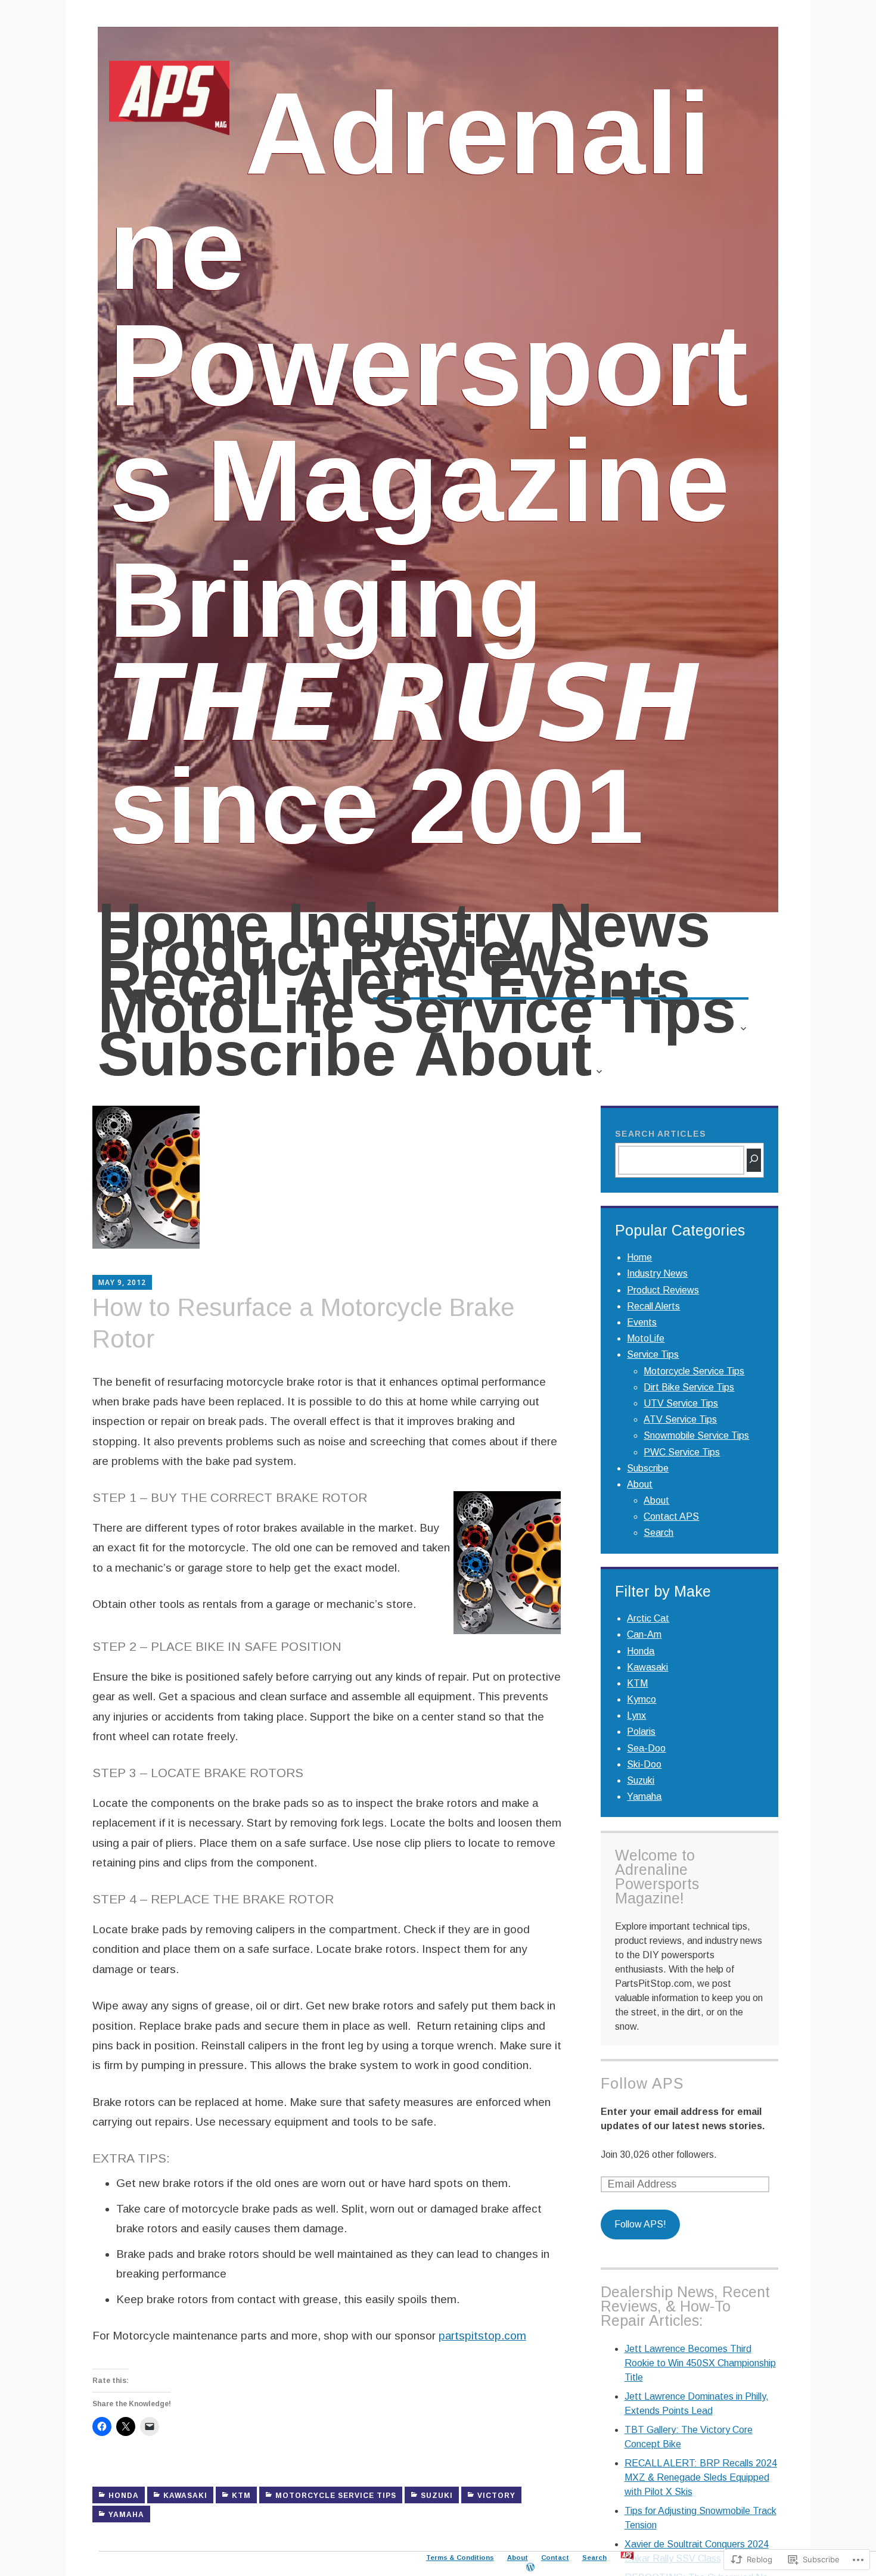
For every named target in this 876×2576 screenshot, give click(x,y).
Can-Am (644, 1634)
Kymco (642, 1699)
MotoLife (226, 1012)
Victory (496, 2496)
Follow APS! (640, 2224)
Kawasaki (185, 2496)
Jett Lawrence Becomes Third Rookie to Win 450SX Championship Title (700, 2363)
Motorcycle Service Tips (336, 2496)
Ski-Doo (644, 1764)
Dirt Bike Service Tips (689, 1387)
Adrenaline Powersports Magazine (428, 307)
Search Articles (661, 1134)
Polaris (641, 1732)
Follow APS (642, 2083)
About (503, 1063)
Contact (555, 2558)
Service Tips (555, 1020)
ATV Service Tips (680, 1419)
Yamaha (126, 2515)
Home (184, 926)
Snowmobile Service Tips (696, 1435)
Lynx (636, 1715)
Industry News (499, 926)
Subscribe (247, 1056)
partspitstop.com (482, 2336)
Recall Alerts (284, 984)
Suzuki (437, 2496)
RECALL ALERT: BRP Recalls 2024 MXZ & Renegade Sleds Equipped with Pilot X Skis (701, 2477)
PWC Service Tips (682, 1452)
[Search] (754, 1160)
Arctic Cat (648, 1618)
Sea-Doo (646, 1748)
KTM (241, 2496)
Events (589, 984)
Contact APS (671, 1516)
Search (658, 1533)
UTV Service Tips (681, 1403)
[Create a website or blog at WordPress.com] (530, 2567)
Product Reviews (347, 955)
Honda (124, 2496)
